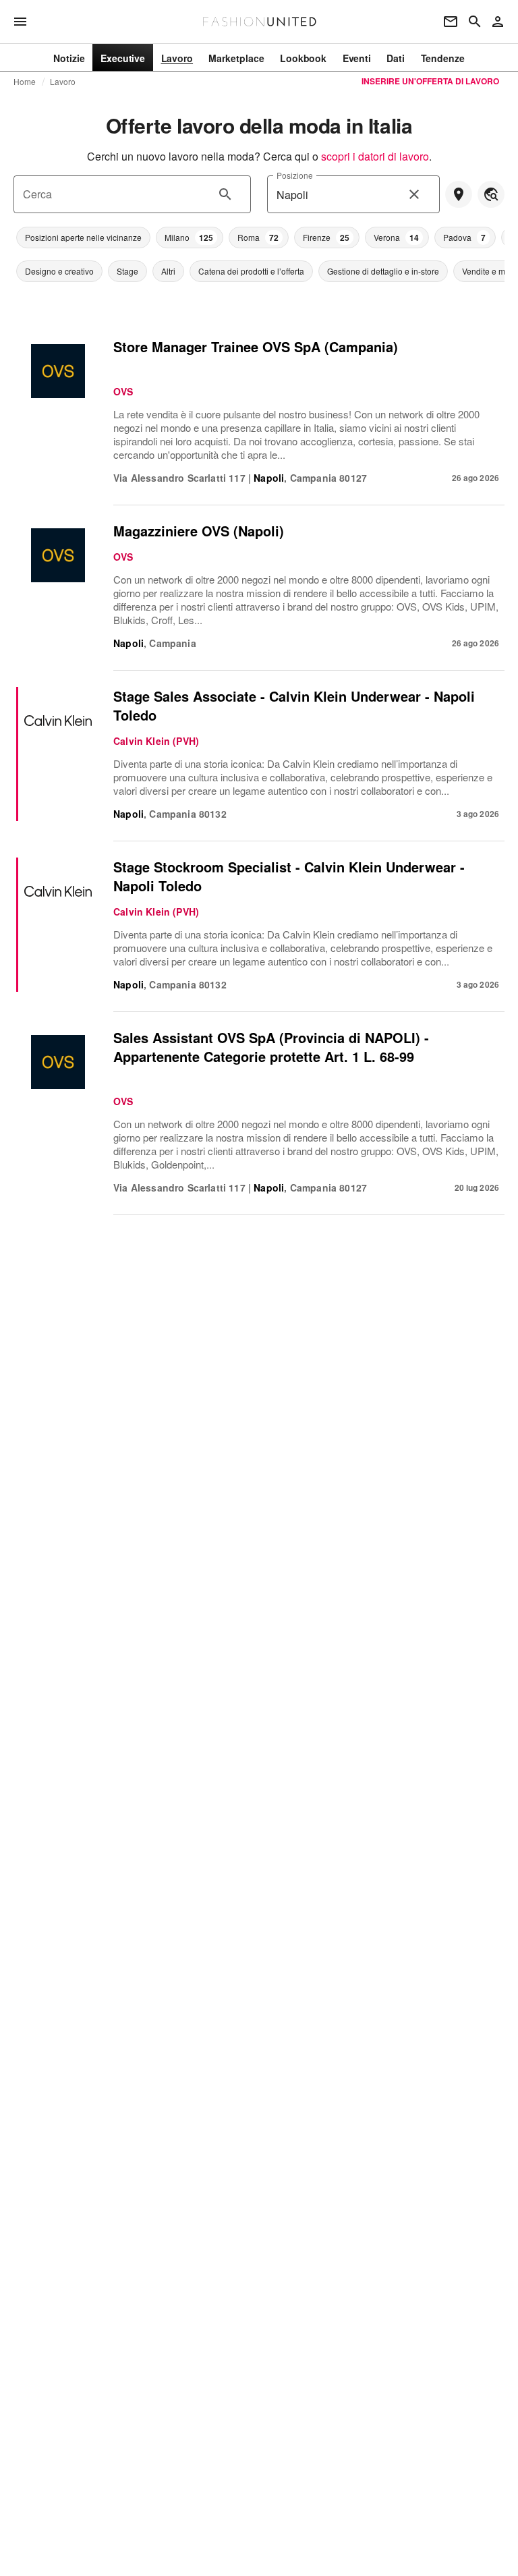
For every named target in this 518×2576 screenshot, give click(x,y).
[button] (83, 237)
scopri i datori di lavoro (375, 156)
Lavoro (63, 82)
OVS (123, 391)
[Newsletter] (451, 22)
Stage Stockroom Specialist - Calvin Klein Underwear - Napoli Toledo (289, 876)
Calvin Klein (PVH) (156, 741)
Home (25, 82)
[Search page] (475, 22)
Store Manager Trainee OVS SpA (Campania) (256, 346)
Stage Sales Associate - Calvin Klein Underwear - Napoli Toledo (294, 705)
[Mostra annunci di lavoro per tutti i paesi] (491, 194)
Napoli (269, 478)
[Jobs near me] (459, 194)
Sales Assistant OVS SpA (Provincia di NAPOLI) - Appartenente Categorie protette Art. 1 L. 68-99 (271, 1047)
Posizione (294, 175)
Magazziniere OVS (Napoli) (199, 531)
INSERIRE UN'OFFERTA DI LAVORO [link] (430, 81)
